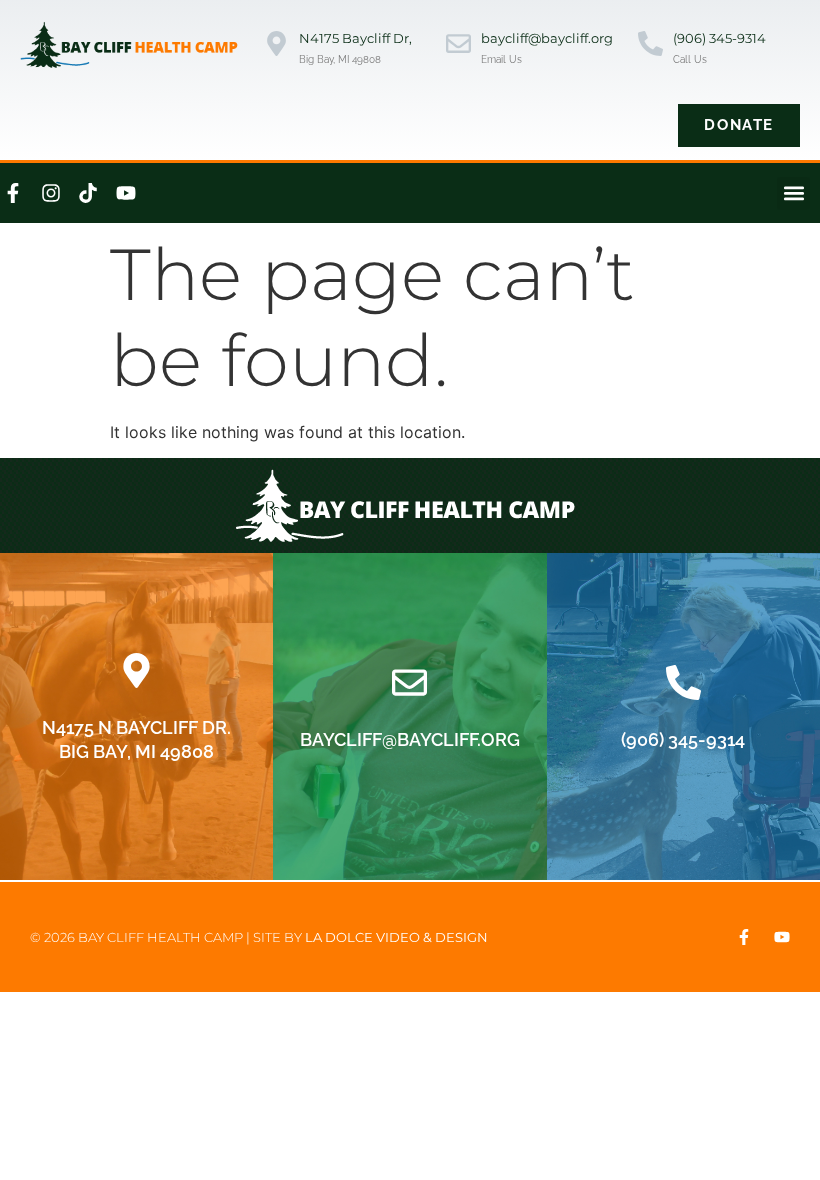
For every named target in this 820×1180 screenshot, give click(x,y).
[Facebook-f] (744, 937)
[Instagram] (51, 193)
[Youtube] (126, 193)
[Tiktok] (88, 193)
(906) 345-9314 (719, 38)
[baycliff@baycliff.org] (458, 45)
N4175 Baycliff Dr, (355, 38)
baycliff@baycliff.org (547, 38)
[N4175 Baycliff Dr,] (276, 45)
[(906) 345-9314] (650, 45)
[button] (793, 193)
